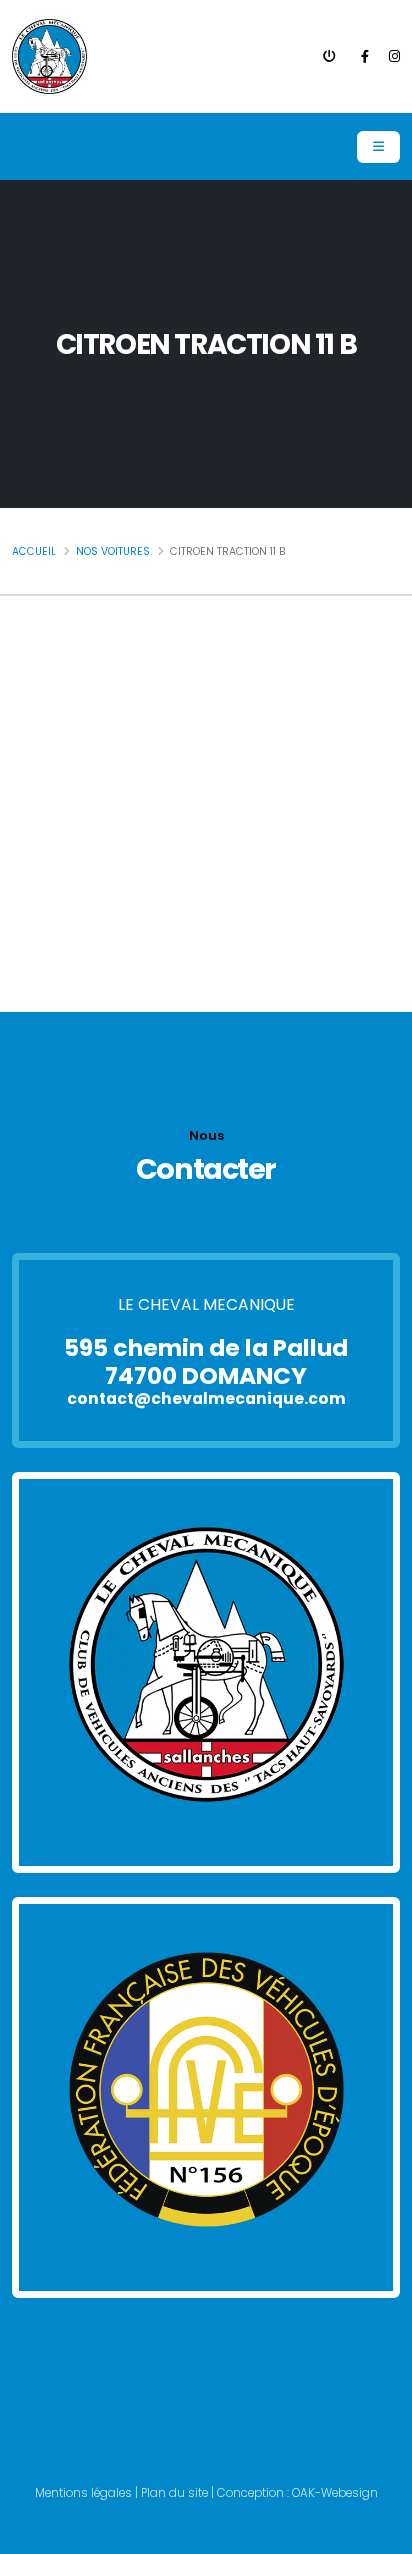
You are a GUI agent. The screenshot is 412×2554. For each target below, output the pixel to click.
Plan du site (174, 2493)
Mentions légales (83, 2493)
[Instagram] (394, 56)
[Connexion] (329, 56)
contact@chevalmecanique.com (206, 1399)
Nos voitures (113, 551)
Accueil (34, 551)
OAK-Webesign (333, 2493)
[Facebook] (365, 56)
